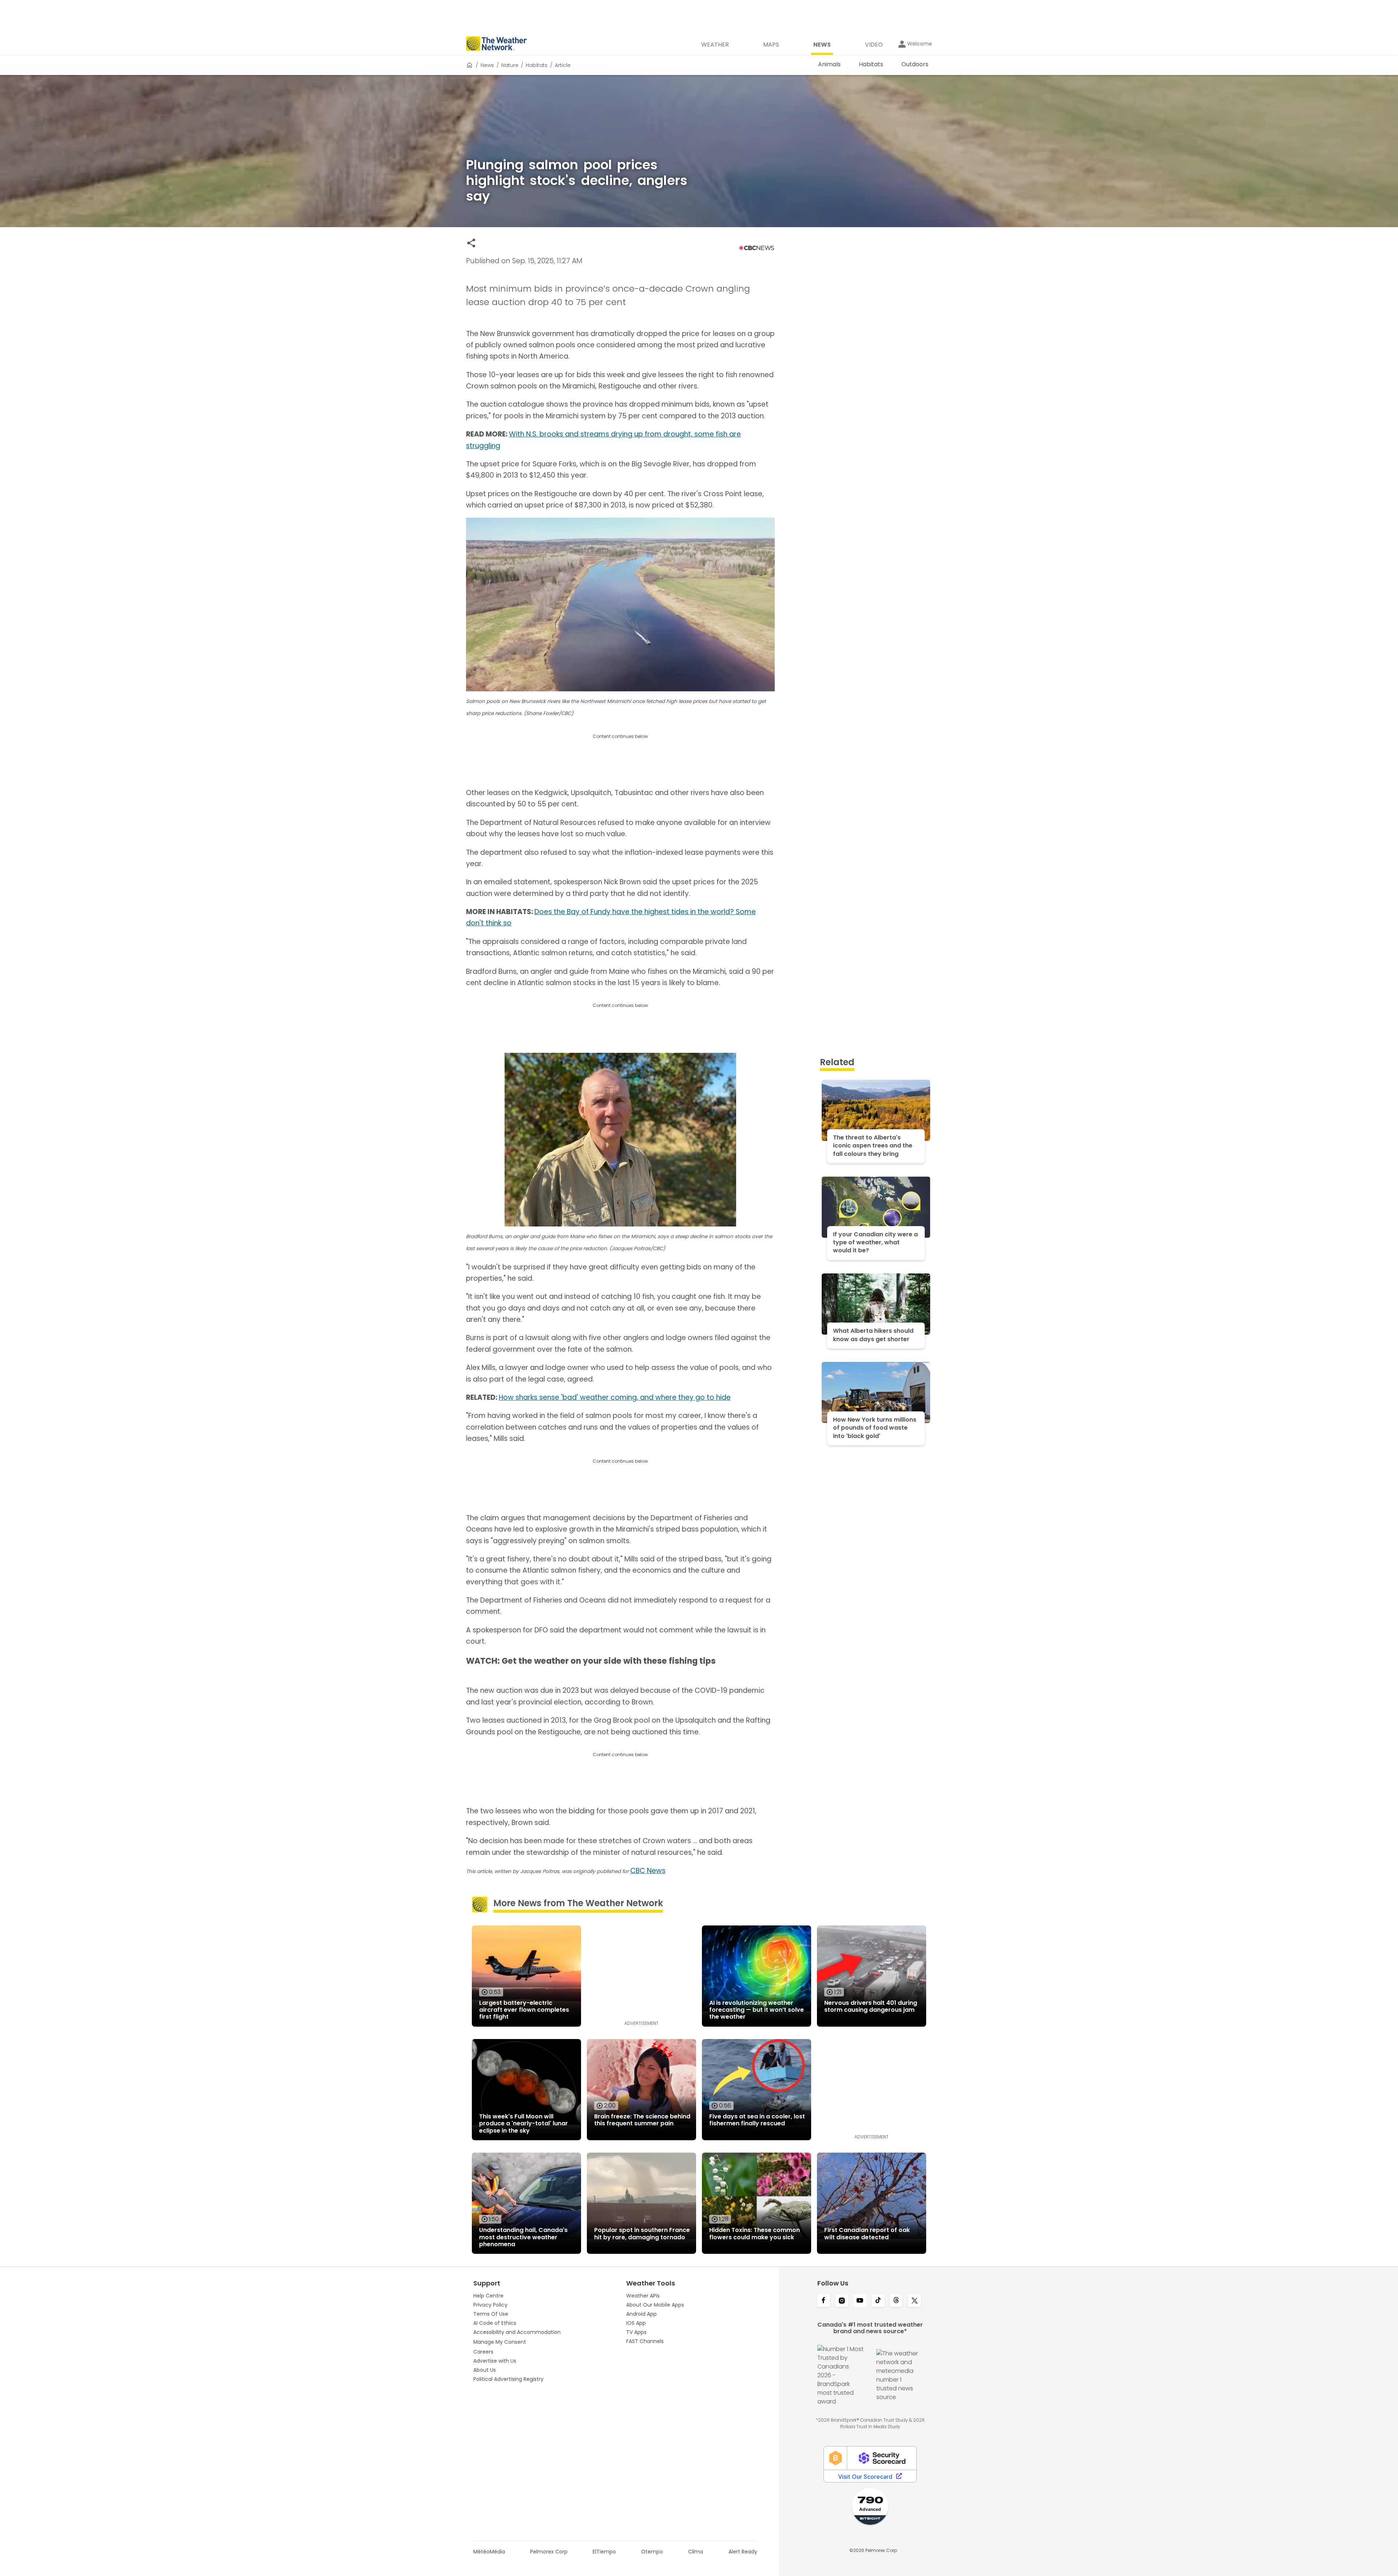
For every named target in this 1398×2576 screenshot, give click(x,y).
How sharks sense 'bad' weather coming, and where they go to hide (615, 1397)
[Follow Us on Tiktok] (878, 2301)
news (487, 65)
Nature (510, 65)
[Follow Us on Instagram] (842, 2301)
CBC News (648, 1871)
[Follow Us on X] (915, 2301)
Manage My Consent (500, 2342)
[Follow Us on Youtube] (860, 2301)
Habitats (537, 65)
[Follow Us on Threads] (896, 2301)
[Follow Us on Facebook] (824, 2301)
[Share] (471, 243)
